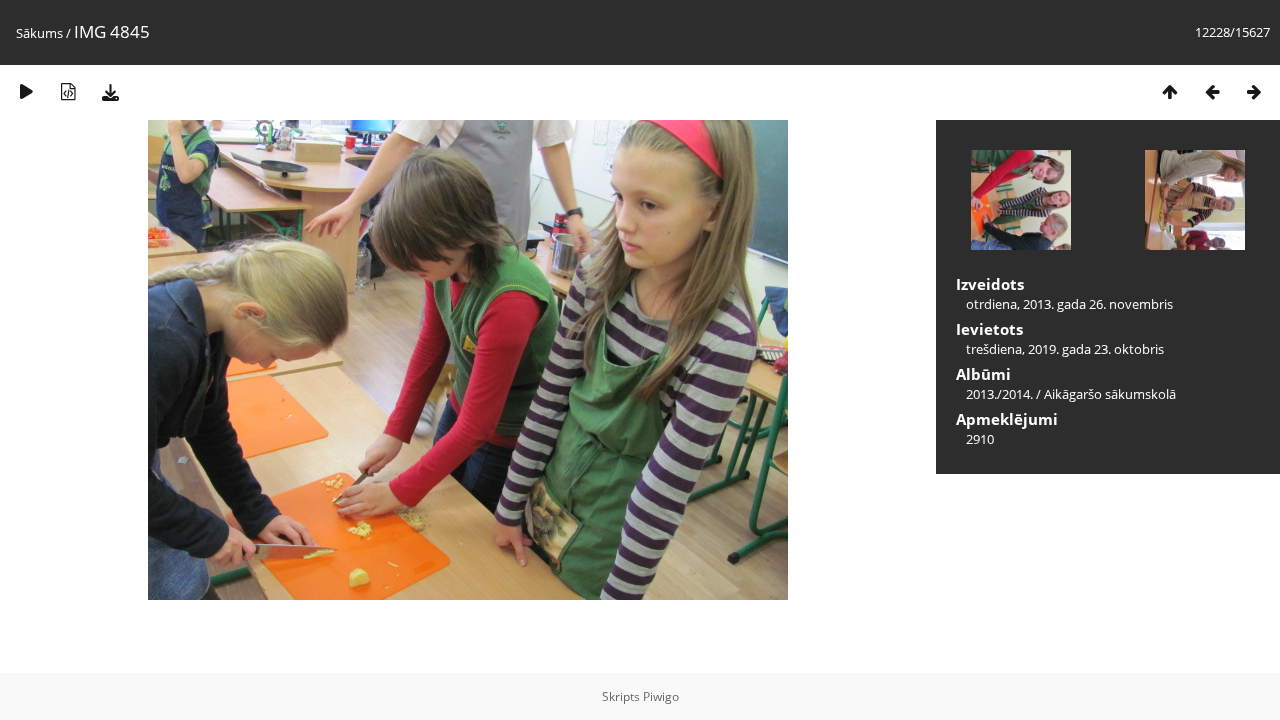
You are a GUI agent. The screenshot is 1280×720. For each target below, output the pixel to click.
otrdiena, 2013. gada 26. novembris (1069, 304)
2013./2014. (999, 394)
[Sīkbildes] (1170, 91)
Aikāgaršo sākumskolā (1110, 394)
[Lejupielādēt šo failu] (110, 91)
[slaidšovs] (26, 91)
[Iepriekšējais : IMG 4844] (1212, 91)
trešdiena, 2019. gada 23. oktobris (1065, 349)
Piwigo (661, 696)
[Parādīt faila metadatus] (68, 91)
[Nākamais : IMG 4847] (1254, 91)
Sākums (39, 33)
